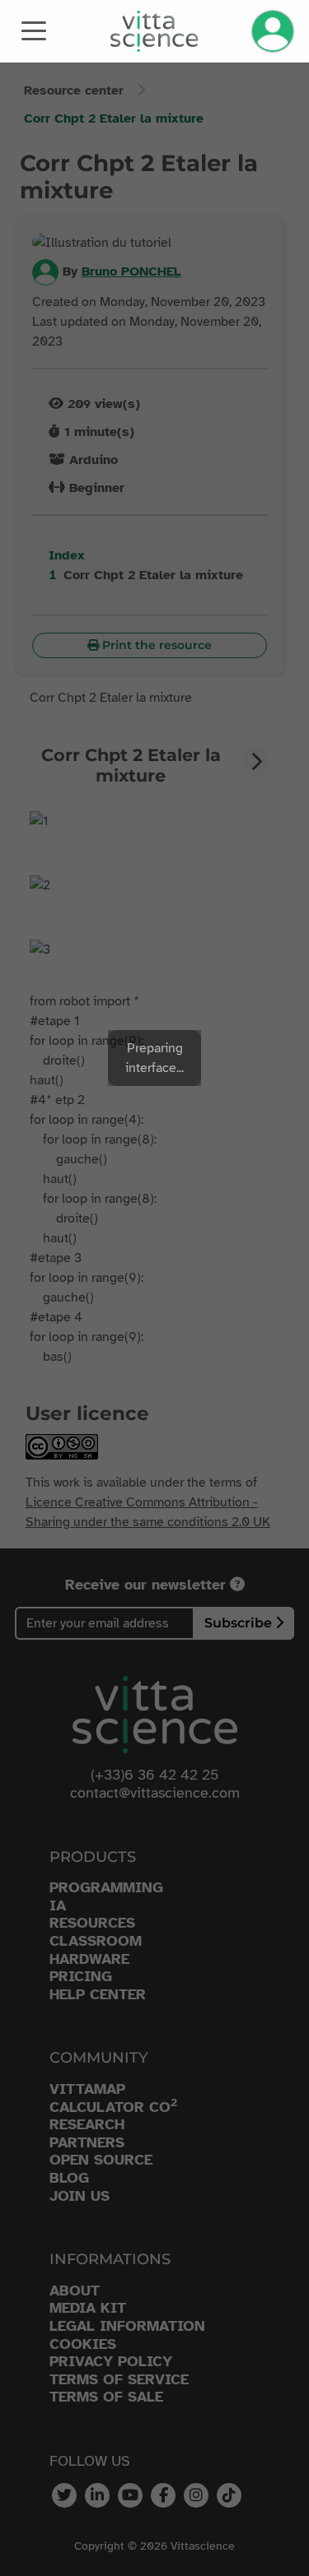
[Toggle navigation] (34, 30)
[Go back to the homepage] (154, 31)
